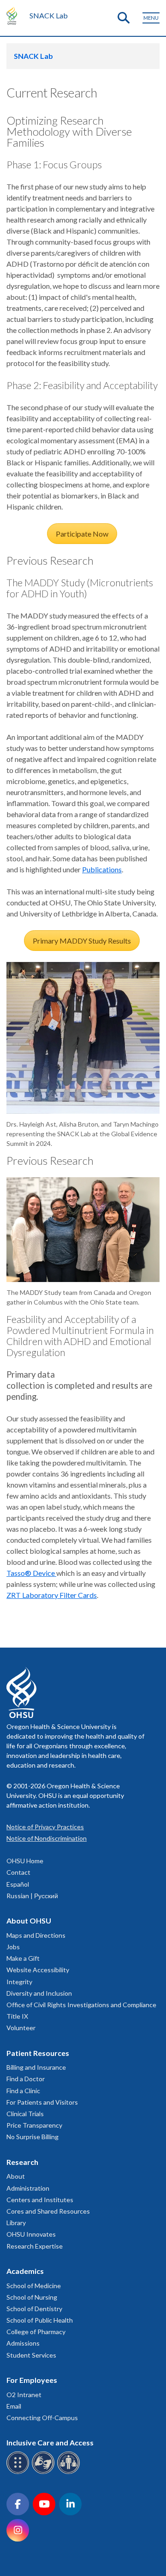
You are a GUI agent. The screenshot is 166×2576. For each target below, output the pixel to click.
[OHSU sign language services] (44, 2472)
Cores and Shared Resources (48, 2211)
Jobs (13, 1947)
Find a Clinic (23, 2091)
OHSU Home (25, 1861)
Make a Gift (23, 1958)
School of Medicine (34, 2286)
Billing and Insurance (36, 2067)
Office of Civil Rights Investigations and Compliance (81, 2005)
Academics (25, 2271)
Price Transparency (34, 2125)
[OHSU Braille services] (19, 2472)
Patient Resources (38, 2053)
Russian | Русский (32, 1896)
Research (22, 2162)
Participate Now (82, 534)
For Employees (32, 2380)
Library (16, 2223)
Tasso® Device (31, 1573)
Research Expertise (35, 2246)
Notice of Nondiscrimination (47, 1838)
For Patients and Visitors (42, 2102)
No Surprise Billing (33, 2137)
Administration (28, 2188)
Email (14, 2406)
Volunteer (21, 2028)
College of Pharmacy (36, 2332)
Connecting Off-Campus (42, 2418)
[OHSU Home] (14, 16)
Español (18, 1884)
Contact (18, 1872)
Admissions (23, 2343)
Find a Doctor (26, 2079)
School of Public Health (40, 2320)
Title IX (17, 2016)
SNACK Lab (49, 15)
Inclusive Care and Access (50, 2442)
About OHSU (29, 1921)
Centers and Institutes (40, 2200)
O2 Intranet (24, 2395)
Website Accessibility (38, 1970)
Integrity (19, 1982)
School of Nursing (32, 2297)
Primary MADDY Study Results (82, 941)
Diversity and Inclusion (39, 1993)
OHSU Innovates (31, 2234)
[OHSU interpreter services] (70, 2472)
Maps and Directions (36, 1935)
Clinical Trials (25, 2114)
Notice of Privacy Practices (45, 1827)
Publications (102, 869)
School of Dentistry (34, 2309)
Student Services (31, 2355)
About (16, 2176)
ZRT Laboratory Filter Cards (52, 1595)
